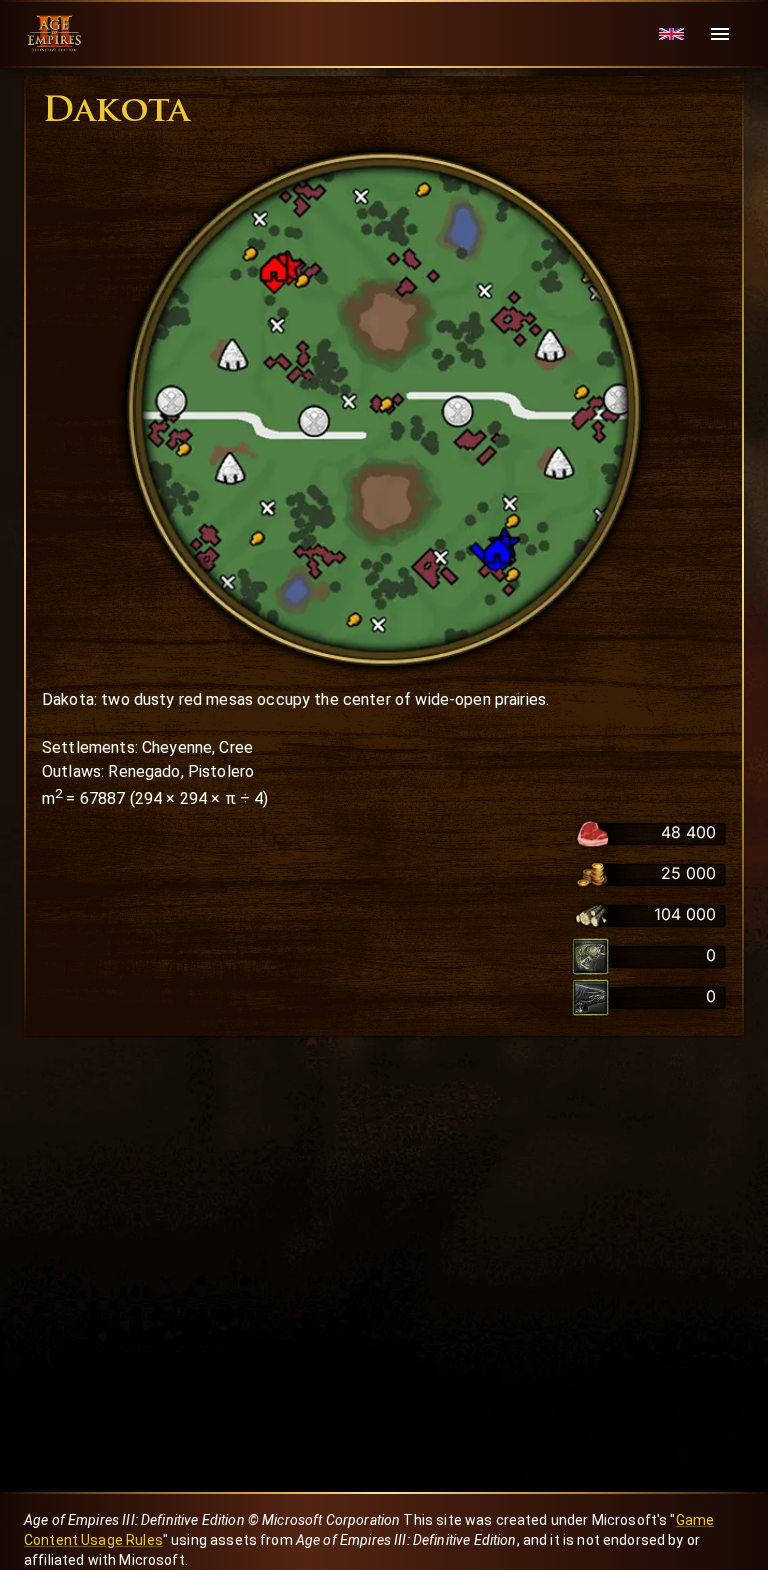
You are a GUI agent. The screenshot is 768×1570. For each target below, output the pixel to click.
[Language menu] (671, 34)
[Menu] (720, 34)
